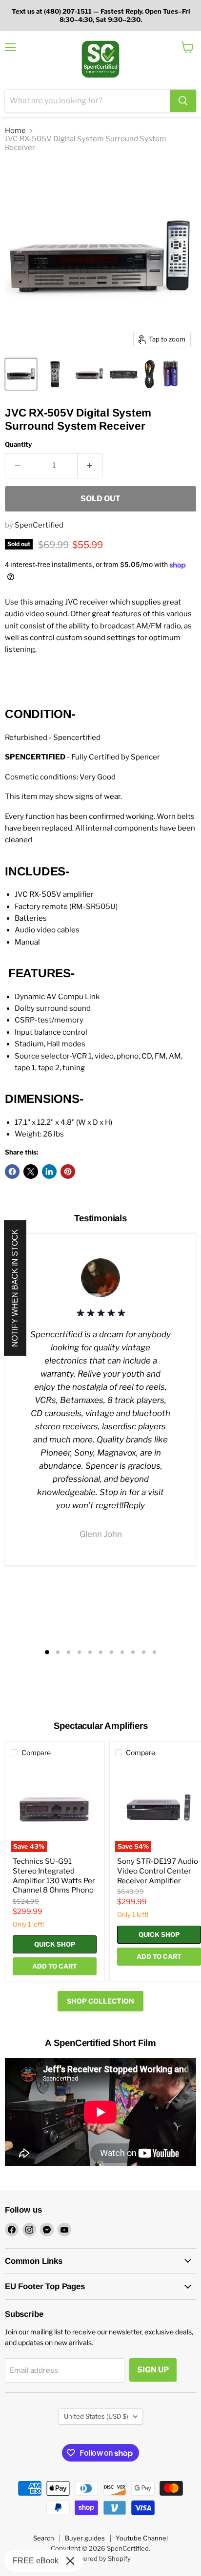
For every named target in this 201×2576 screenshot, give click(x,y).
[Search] (183, 101)
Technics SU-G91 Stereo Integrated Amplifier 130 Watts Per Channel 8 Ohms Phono (54, 1876)
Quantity (18, 445)
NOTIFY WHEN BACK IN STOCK (15, 1288)
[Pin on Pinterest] (68, 1172)
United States (96, 2416)
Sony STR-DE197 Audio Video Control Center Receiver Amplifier (158, 1871)
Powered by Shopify (101, 2558)
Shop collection (100, 2001)
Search (44, 2538)
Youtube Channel (142, 2538)
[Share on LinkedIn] (49, 1172)
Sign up (153, 2370)
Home (15, 131)
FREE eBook (36, 2561)
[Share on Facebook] (12, 1172)
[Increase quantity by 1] (90, 466)
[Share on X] (31, 1172)
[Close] (70, 2561)
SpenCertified (39, 525)
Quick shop (55, 1944)
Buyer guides (85, 2538)
